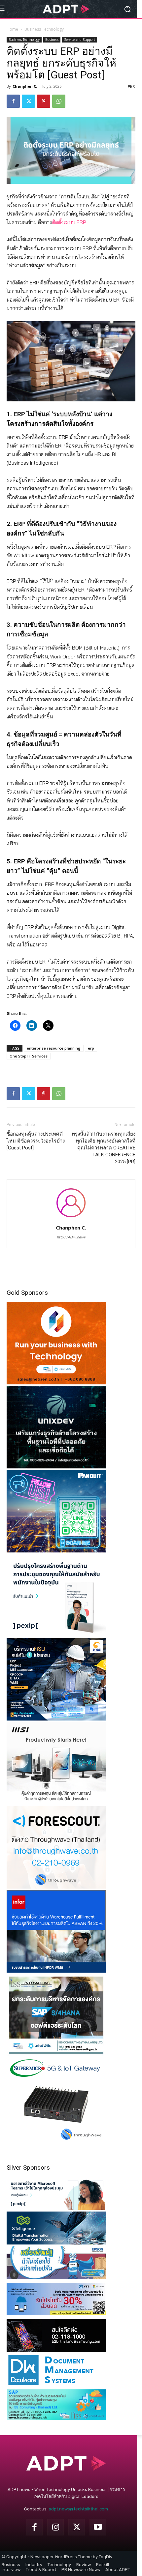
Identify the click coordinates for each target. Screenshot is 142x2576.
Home (12, 29)
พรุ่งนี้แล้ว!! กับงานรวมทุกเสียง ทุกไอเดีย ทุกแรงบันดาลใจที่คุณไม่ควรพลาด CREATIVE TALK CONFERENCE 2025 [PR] (104, 1148)
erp (91, 1048)
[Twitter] (28, 101)
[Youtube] (98, 2527)
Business (52, 40)
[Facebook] (13, 101)
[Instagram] (55, 2527)
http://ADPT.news (71, 1237)
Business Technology (44, 29)
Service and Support (80, 40)
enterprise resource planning (54, 1048)
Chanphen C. (25, 86)
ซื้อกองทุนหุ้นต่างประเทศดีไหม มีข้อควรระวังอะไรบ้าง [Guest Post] (36, 1141)
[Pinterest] (44, 101)
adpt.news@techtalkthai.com (78, 2509)
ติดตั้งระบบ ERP (69, 222)
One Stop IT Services (29, 1056)
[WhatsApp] (59, 101)
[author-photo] (71, 1218)
